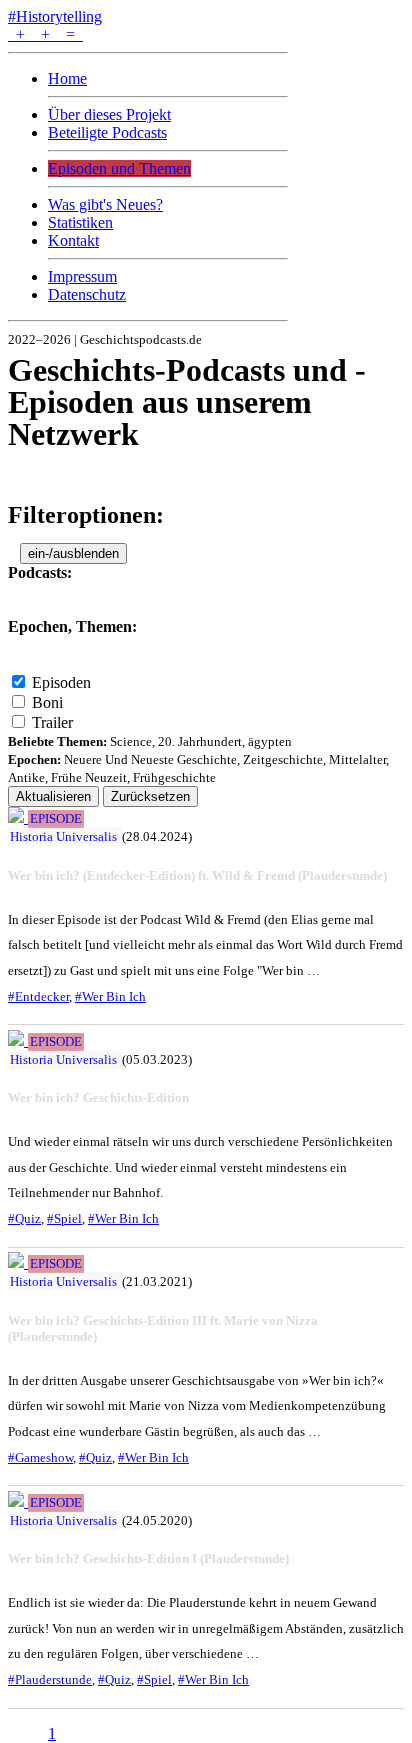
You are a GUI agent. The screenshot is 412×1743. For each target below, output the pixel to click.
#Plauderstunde (50, 1679)
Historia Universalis (63, 836)
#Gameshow (40, 1457)
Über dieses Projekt (109, 114)
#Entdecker (38, 996)
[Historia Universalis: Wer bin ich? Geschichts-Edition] (18, 1040)
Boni (47, 702)
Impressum (82, 276)
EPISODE (56, 819)
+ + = (45, 34)
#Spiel (64, 1218)
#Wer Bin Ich (110, 996)
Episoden (61, 682)
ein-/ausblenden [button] (73, 553)
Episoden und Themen (119, 168)
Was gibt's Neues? (105, 204)
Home (67, 78)
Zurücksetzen (150, 796)
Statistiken (80, 222)
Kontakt (73, 240)
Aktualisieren (53, 796)
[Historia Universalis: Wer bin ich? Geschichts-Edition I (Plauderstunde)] (18, 1501)
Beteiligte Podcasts (107, 132)
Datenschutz (87, 294)
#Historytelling (55, 16)
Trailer (52, 722)
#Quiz (24, 1218)
